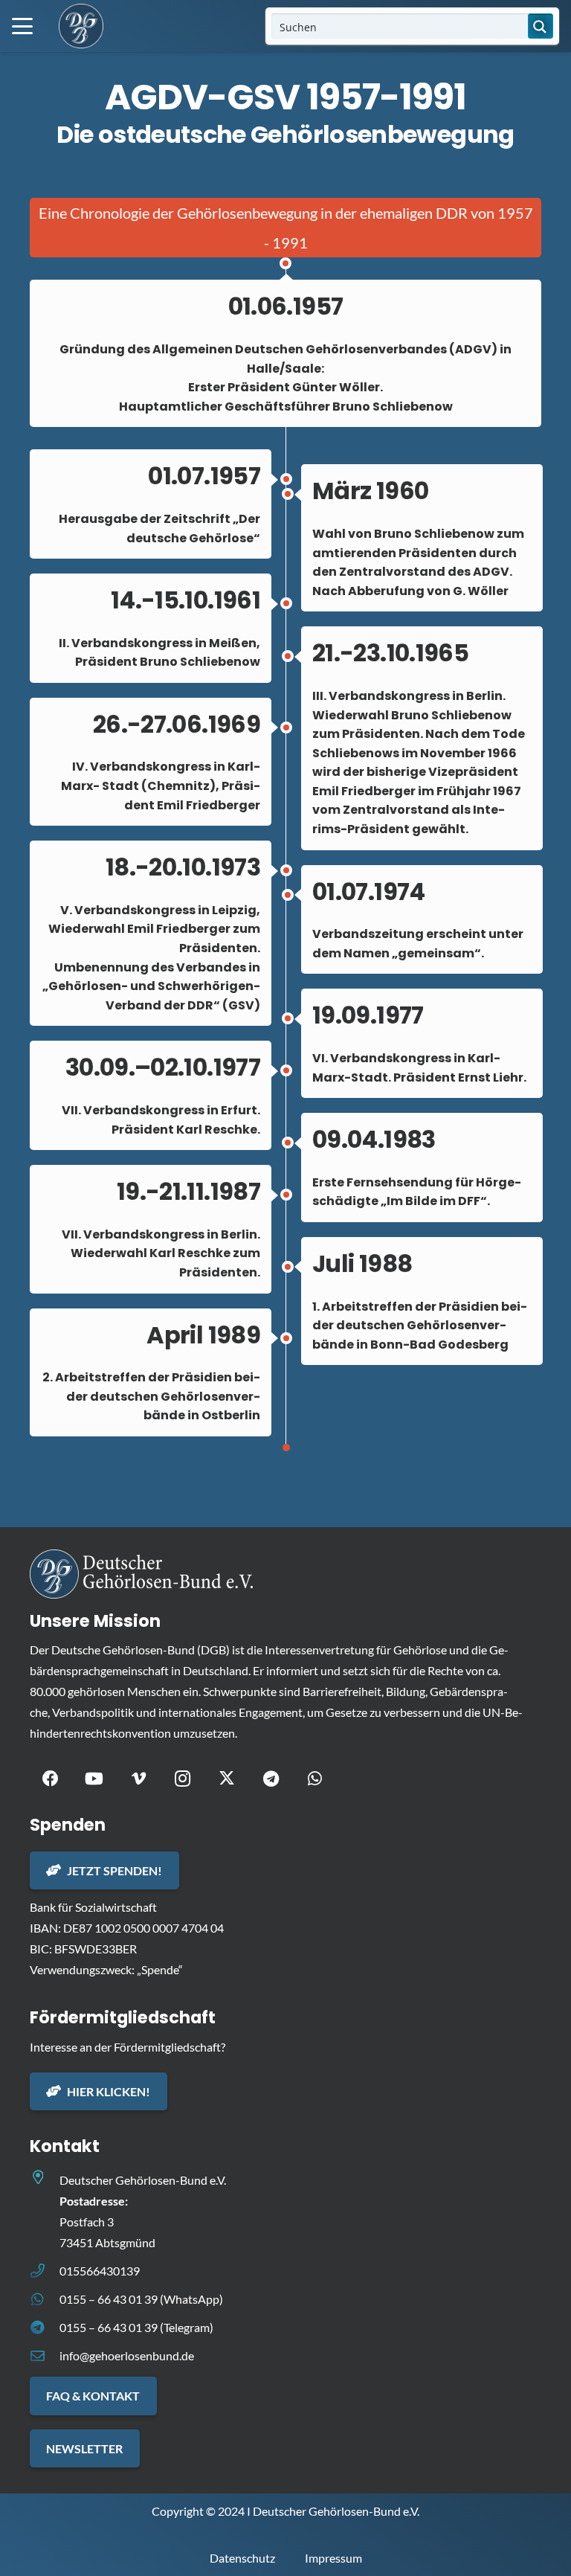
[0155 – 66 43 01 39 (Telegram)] (45, 2327)
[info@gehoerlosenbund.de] (45, 2355)
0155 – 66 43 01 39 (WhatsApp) (141, 2299)
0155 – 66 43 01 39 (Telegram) (136, 2327)
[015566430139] (45, 2271)
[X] (227, 1779)
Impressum (333, 2558)
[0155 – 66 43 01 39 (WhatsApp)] (45, 2299)
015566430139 (100, 2271)
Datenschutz (242, 2558)
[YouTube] (94, 1779)
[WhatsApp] (315, 1779)
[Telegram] (271, 1779)
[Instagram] (183, 1779)
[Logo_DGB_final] (81, 26)
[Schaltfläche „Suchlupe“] (541, 26)
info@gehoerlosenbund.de (127, 2355)
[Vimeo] (139, 1779)
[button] (22, 26)
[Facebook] (50, 1779)
